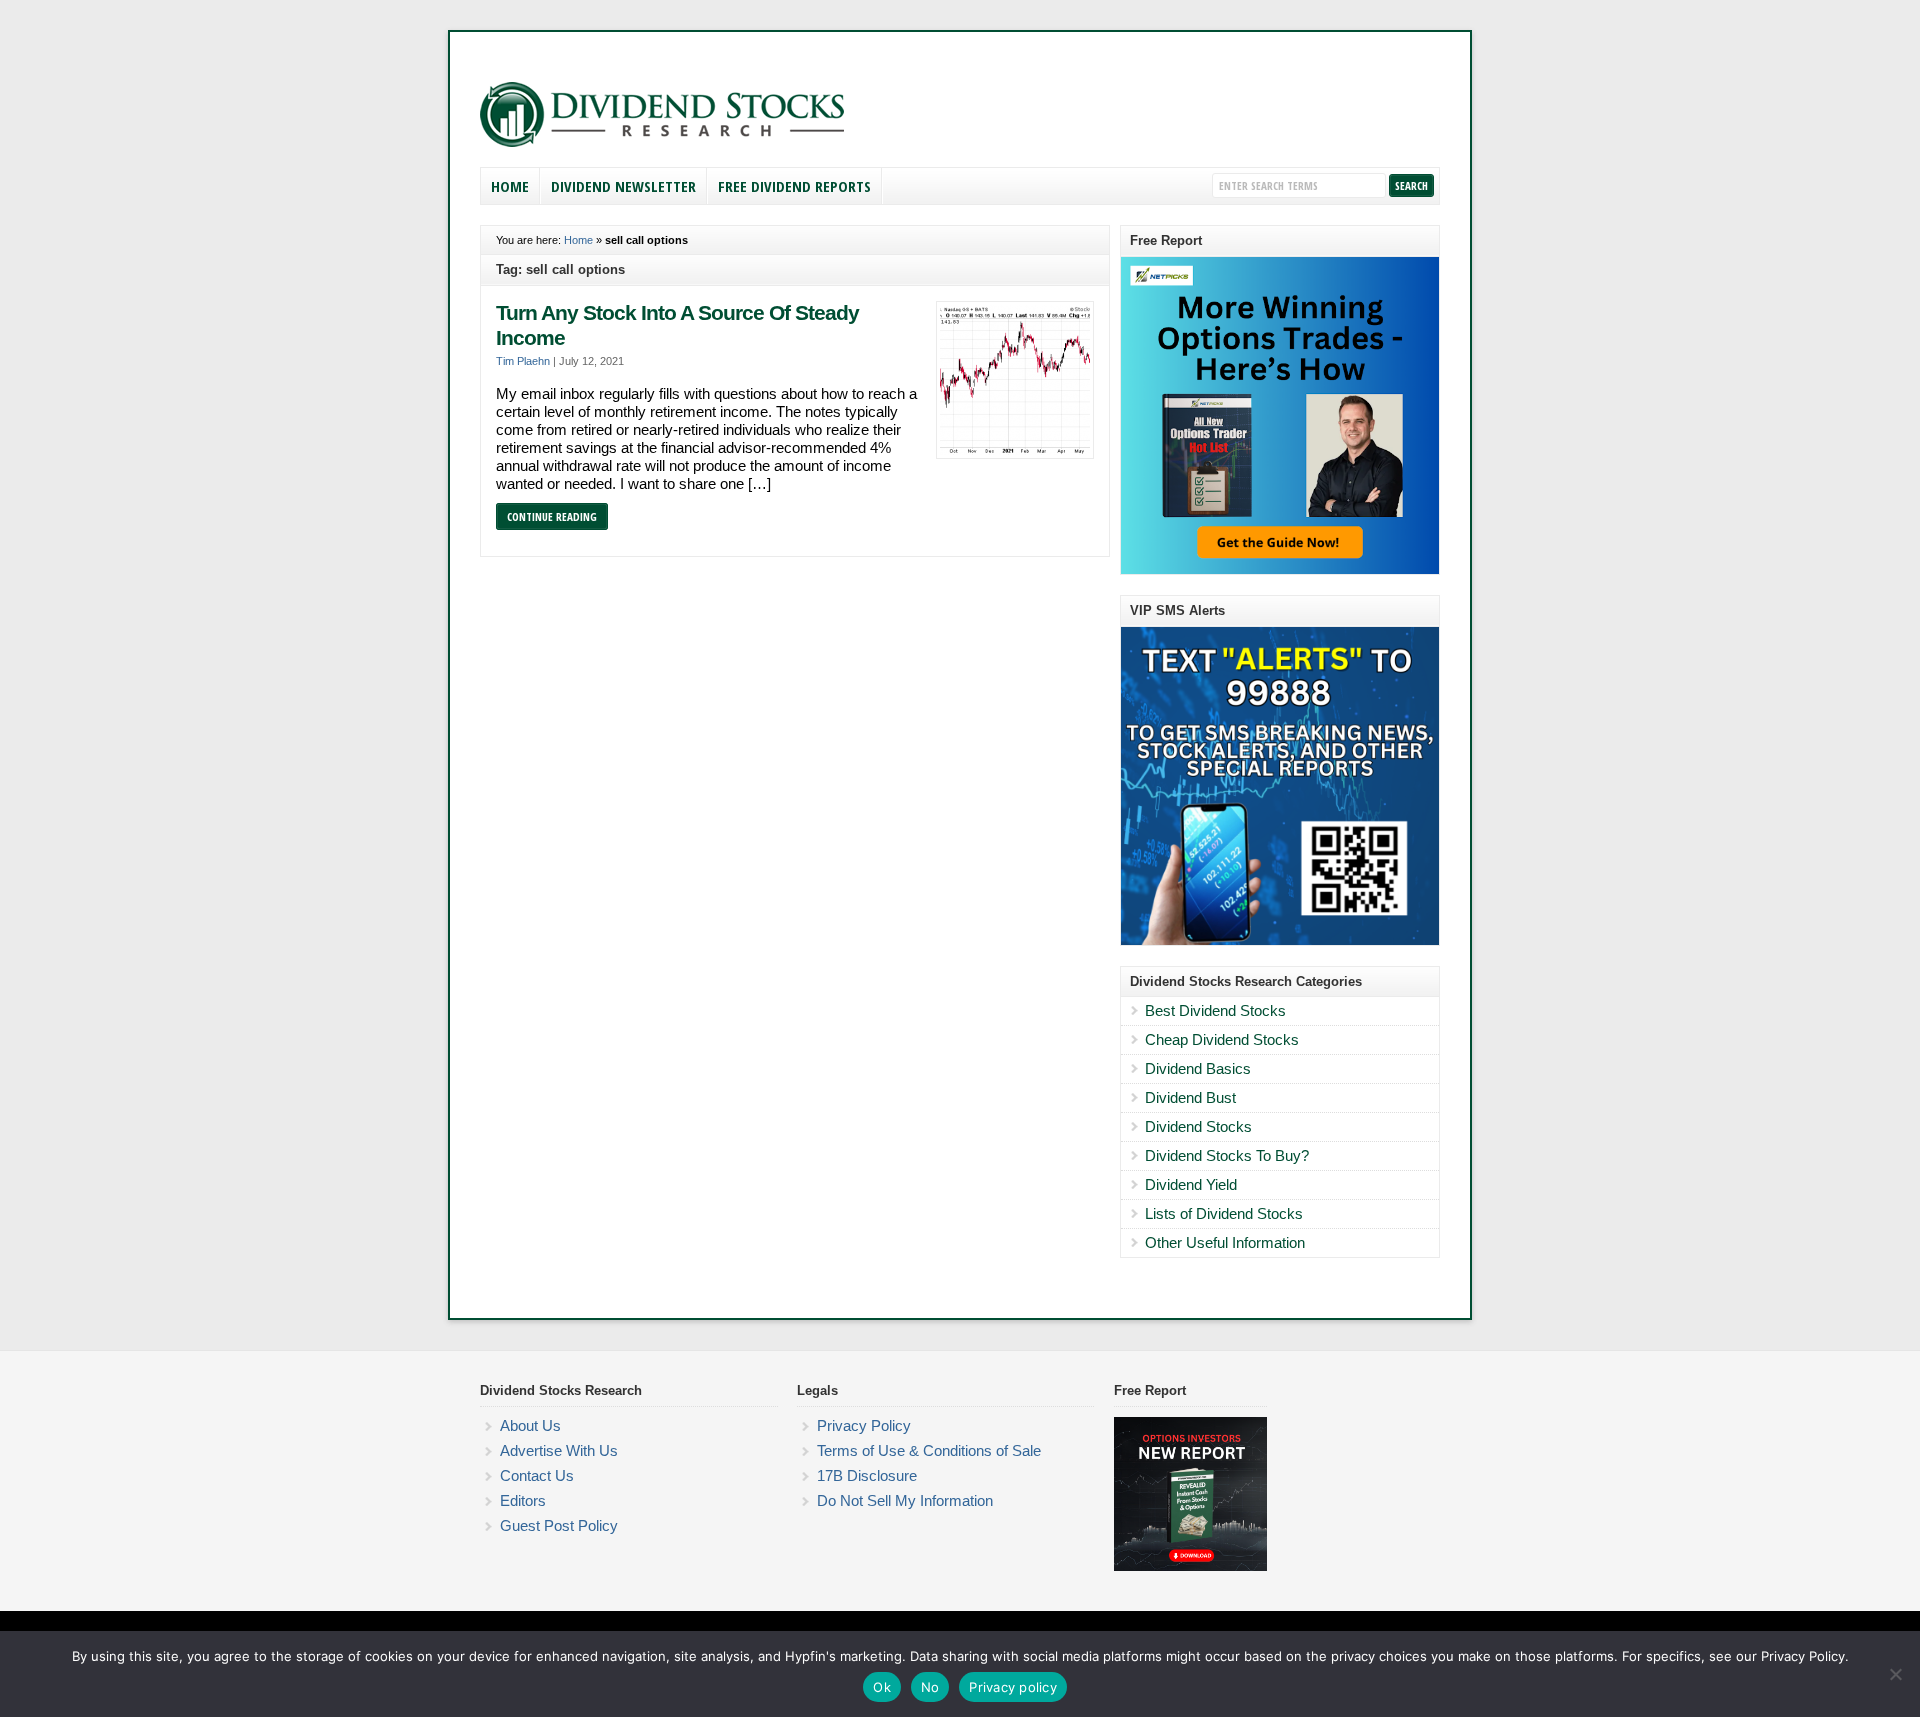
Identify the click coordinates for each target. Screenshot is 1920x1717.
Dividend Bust (1190, 1097)
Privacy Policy (864, 1425)
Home (510, 186)
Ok (882, 1687)
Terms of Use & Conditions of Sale (929, 1450)
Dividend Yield (1191, 1184)
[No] (1895, 1674)
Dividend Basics (1198, 1068)
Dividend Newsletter (623, 186)
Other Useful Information (1225, 1242)
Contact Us (537, 1475)
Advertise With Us (559, 1450)
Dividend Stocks (1198, 1126)
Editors (523, 1500)
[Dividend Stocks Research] (662, 143)
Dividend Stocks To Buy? (1227, 1155)
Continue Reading (552, 516)
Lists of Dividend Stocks (1224, 1213)
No (930, 1687)
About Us (530, 1425)
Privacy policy (1013, 1687)
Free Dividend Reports (794, 186)
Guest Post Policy (559, 1525)
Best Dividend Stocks (1215, 1010)
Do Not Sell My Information (905, 1500)
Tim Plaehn (523, 361)
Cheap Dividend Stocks (1222, 1039)
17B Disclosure (867, 1475)
